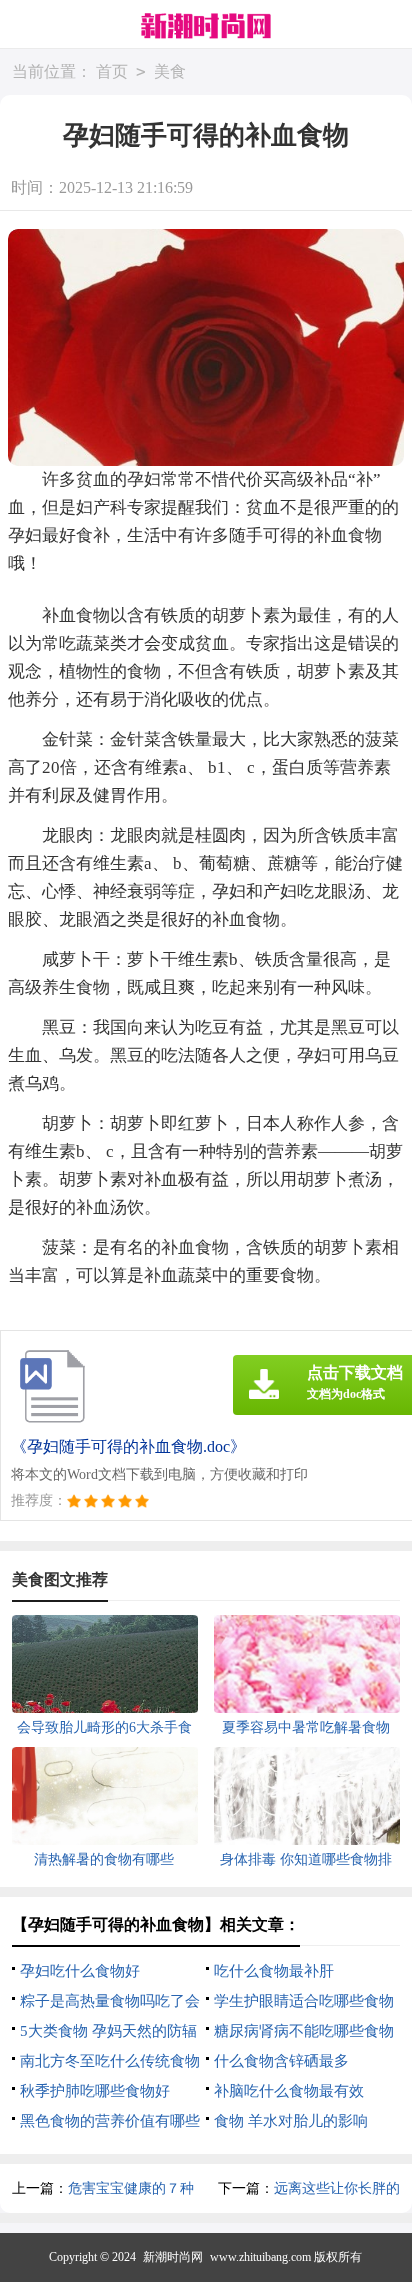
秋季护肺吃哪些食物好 (95, 2091)
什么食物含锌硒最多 (281, 2061)
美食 (170, 71)
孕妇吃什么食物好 (80, 1971)
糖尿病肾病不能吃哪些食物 (304, 2031)
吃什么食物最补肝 (274, 1971)
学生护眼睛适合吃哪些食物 (304, 2001)
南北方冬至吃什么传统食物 (110, 2061)
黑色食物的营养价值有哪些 (110, 2121)
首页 (112, 71)
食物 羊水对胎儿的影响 (291, 2121)
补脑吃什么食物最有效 (289, 2091)
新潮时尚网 (173, 2257)
